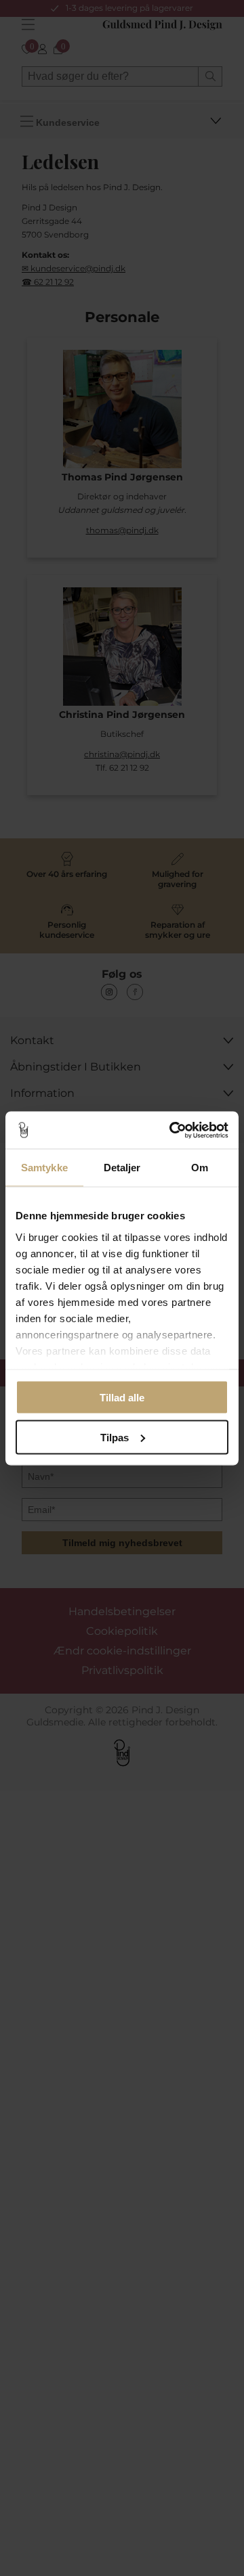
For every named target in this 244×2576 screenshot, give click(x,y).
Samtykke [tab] (44, 1168)
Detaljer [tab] (122, 1168)
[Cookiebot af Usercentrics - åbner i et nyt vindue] (172, 1130)
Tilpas (115, 1437)
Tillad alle (122, 1398)
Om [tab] (200, 1168)
